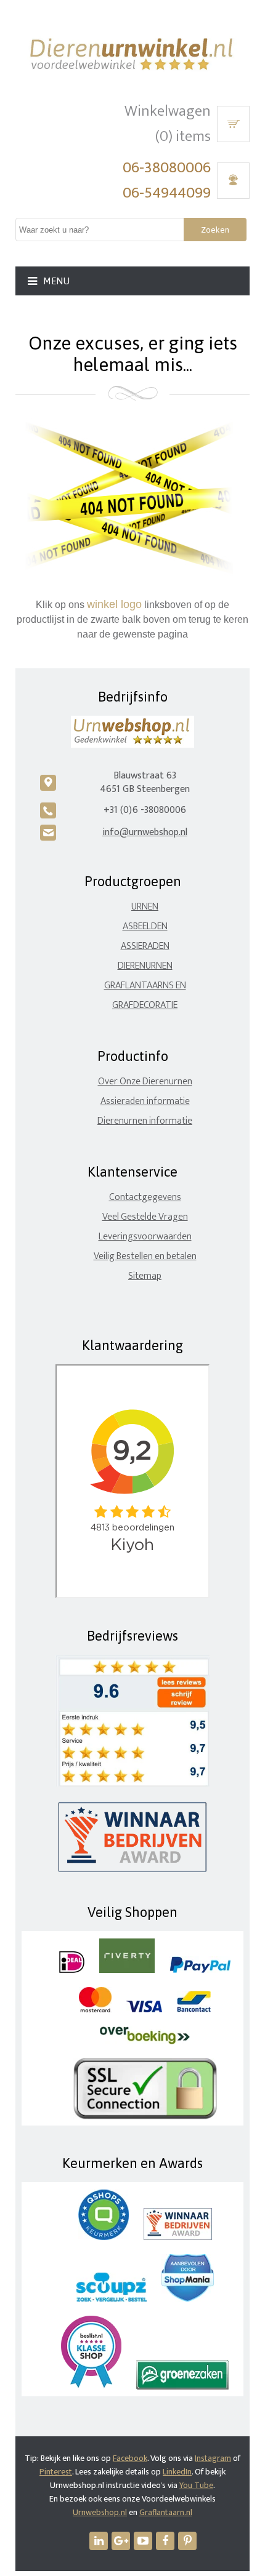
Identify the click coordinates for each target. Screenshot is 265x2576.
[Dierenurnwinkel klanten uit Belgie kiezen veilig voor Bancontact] (194, 2010)
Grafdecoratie (145, 1005)
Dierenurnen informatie (145, 1121)
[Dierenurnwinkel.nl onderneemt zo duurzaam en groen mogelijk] (182, 2387)
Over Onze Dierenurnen (145, 1082)
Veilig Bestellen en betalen (145, 1256)
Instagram (213, 2458)
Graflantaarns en (145, 986)
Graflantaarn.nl (166, 2512)
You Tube (196, 2485)
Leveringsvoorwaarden (145, 1237)
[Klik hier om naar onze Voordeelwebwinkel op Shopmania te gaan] (188, 2299)
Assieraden (145, 946)
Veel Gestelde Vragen (145, 1217)
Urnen (145, 907)
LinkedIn (177, 2472)
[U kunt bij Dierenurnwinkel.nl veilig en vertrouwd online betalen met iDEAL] (72, 1970)
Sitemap (145, 1276)
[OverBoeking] (145, 2042)
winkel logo (114, 604)
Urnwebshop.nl (100, 2512)
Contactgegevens (145, 1197)
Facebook (130, 2458)
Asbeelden (145, 926)
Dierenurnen (145, 966)
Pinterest (56, 2472)
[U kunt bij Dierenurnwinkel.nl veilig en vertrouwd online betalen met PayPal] (200, 1970)
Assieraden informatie (145, 1101)
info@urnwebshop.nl (145, 832)
